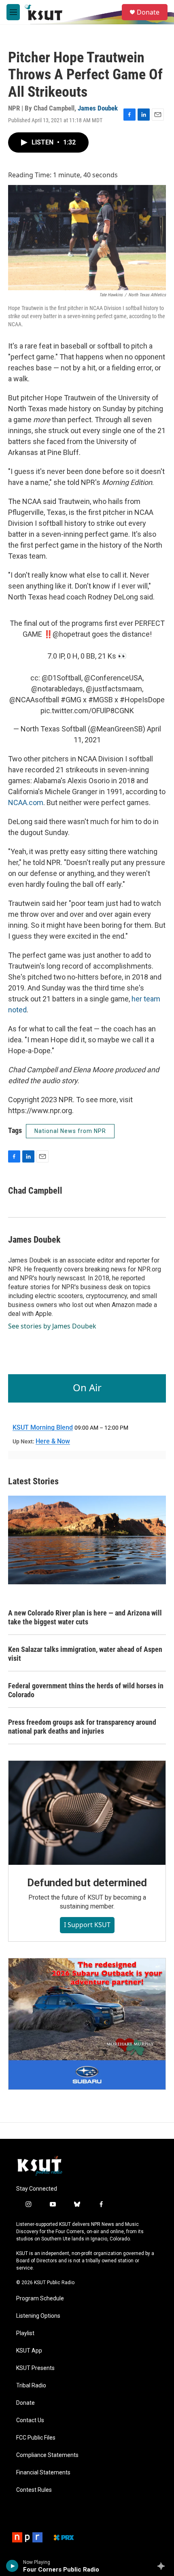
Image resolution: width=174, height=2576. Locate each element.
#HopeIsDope (142, 700)
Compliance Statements (47, 2455)
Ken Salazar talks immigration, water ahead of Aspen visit (85, 1654)
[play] (12, 2566)
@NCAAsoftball (34, 700)
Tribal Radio (31, 2386)
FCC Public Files (36, 2438)
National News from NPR (70, 1131)
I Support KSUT (87, 1925)
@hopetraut (71, 634)
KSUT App (29, 2351)
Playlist (25, 2333)
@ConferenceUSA (113, 678)
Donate (148, 12)
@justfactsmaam (114, 689)
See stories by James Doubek (52, 1326)
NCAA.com (26, 802)
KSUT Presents (35, 2368)
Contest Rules (34, 2490)
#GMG (71, 700)
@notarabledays (57, 689)
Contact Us (30, 2420)
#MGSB (101, 700)
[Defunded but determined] (87, 1813)
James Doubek (98, 108)
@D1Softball (62, 678)
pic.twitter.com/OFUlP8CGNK (87, 711)
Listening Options (38, 2316)
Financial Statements (43, 2473)
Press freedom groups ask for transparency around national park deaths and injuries (82, 1727)
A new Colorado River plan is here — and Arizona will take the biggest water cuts (85, 1617)
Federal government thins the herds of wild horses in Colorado (86, 1690)
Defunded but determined (87, 1883)
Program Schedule (40, 2299)
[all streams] (163, 2566)
